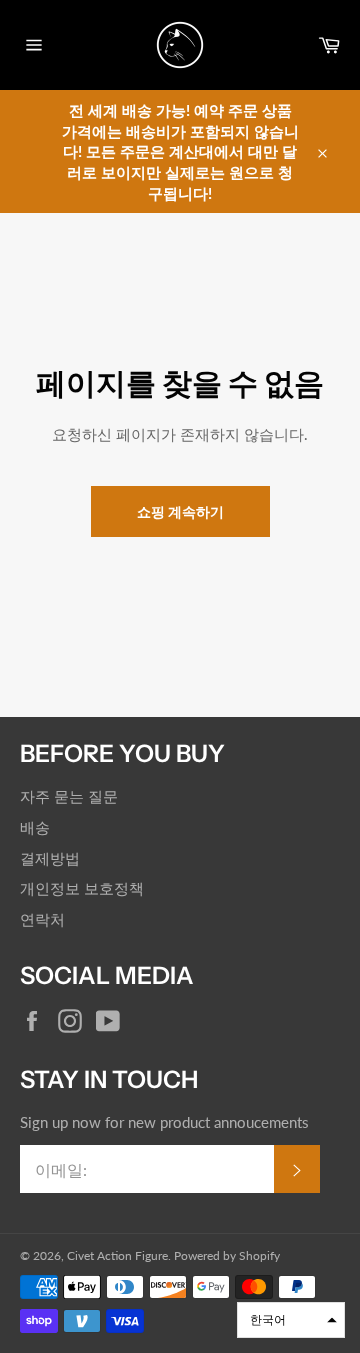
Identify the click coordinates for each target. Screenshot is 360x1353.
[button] (291, 1320)
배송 (35, 827)
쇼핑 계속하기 (180, 511)
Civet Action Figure (117, 1255)
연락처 (42, 919)
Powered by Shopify (227, 1255)
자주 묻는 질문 (69, 796)
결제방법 (50, 858)
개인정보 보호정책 (82, 888)
